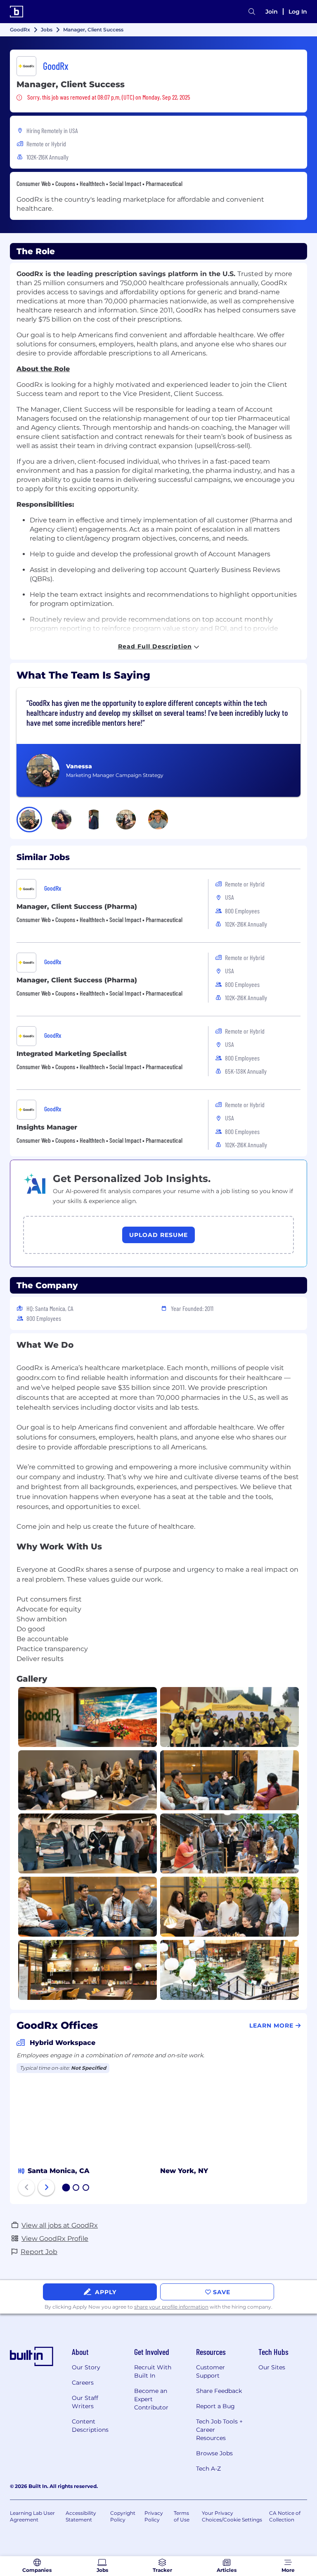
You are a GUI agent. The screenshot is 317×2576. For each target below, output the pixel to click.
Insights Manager (47, 1127)
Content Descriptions (90, 2426)
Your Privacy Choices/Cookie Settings (232, 2516)
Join (272, 12)
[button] (29, 820)
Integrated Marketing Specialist (72, 1054)
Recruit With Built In (153, 2371)
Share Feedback (219, 2391)
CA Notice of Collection (285, 2516)
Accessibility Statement (81, 2516)
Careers (83, 2383)
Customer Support (211, 2371)
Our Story (86, 2367)
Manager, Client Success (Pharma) (77, 907)
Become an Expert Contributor (151, 2399)
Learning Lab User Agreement (32, 2516)
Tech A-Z (208, 2469)
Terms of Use (182, 2516)
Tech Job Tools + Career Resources (219, 2430)
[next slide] (46, 2188)
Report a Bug (215, 2406)
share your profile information (171, 2307)
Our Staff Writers (85, 2402)
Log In (298, 12)
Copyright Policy (123, 2516)
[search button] (252, 12)
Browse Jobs (214, 2453)
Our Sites (272, 2367)
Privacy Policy (154, 2516)
